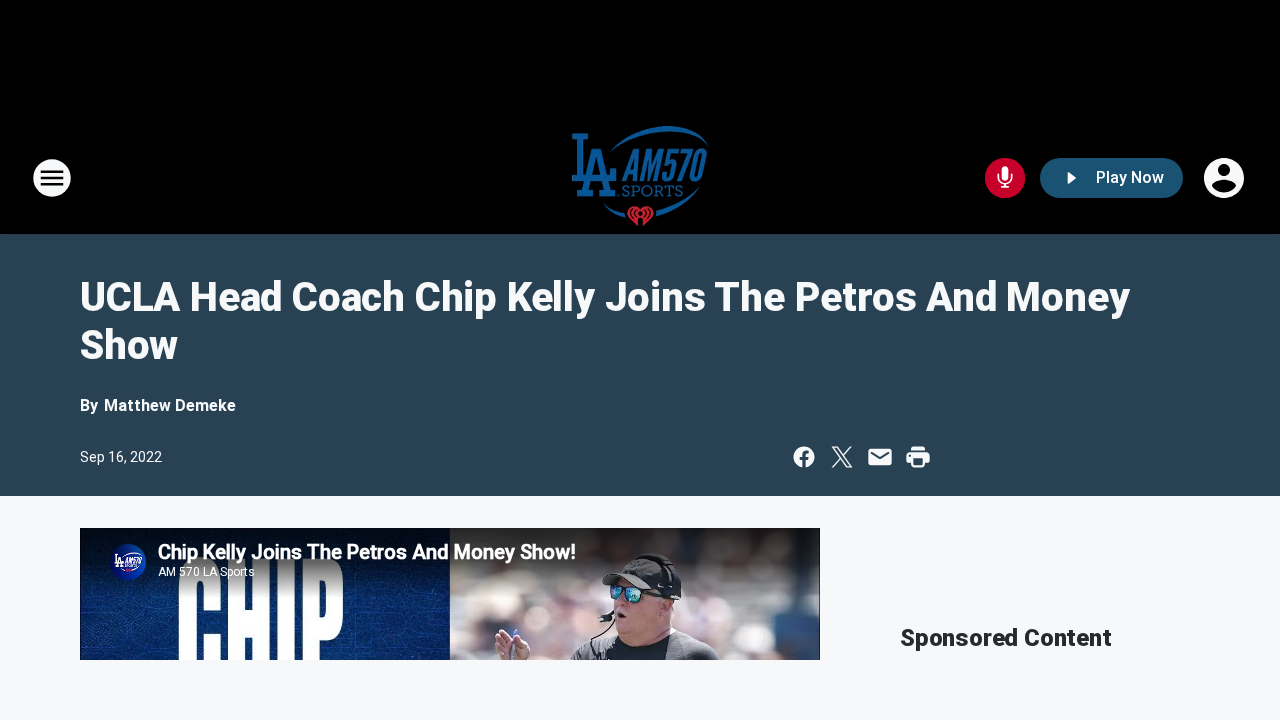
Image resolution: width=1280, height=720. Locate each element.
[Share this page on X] (842, 457)
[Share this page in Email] (880, 457)
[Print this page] (918, 457)
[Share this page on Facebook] (804, 457)
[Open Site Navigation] (52, 178)
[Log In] (1226, 178)
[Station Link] (640, 178)
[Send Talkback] (1005, 178)
